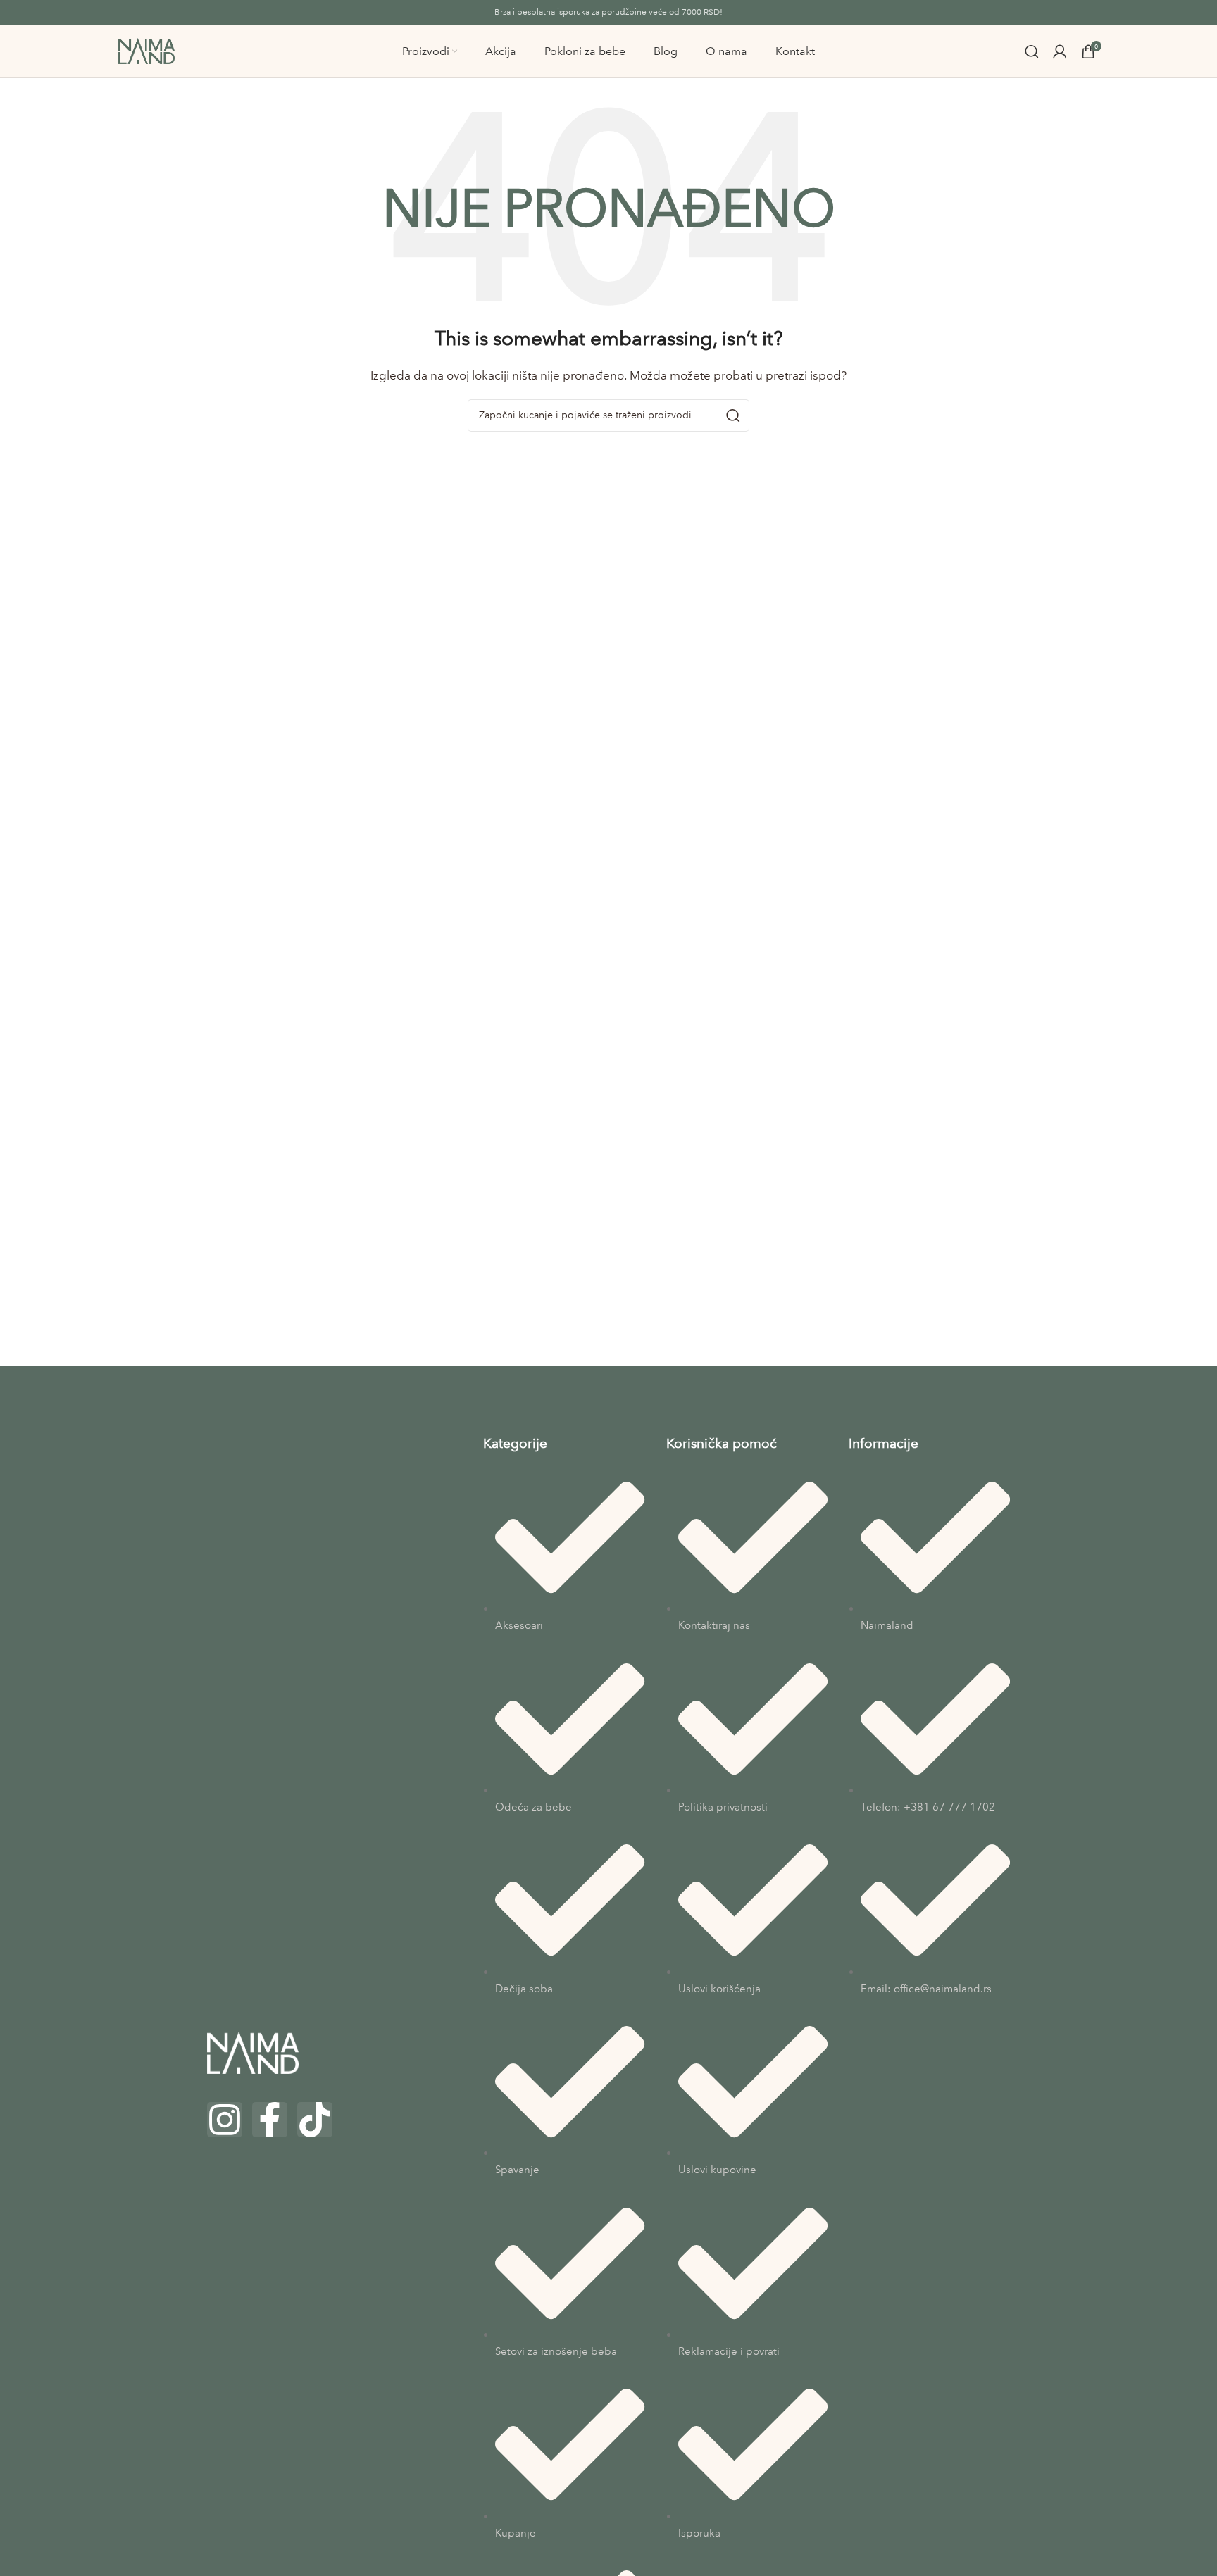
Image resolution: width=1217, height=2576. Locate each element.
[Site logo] (146, 50)
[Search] (1032, 51)
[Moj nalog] (1060, 51)
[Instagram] (225, 2120)
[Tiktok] (315, 2120)
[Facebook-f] (270, 2120)
